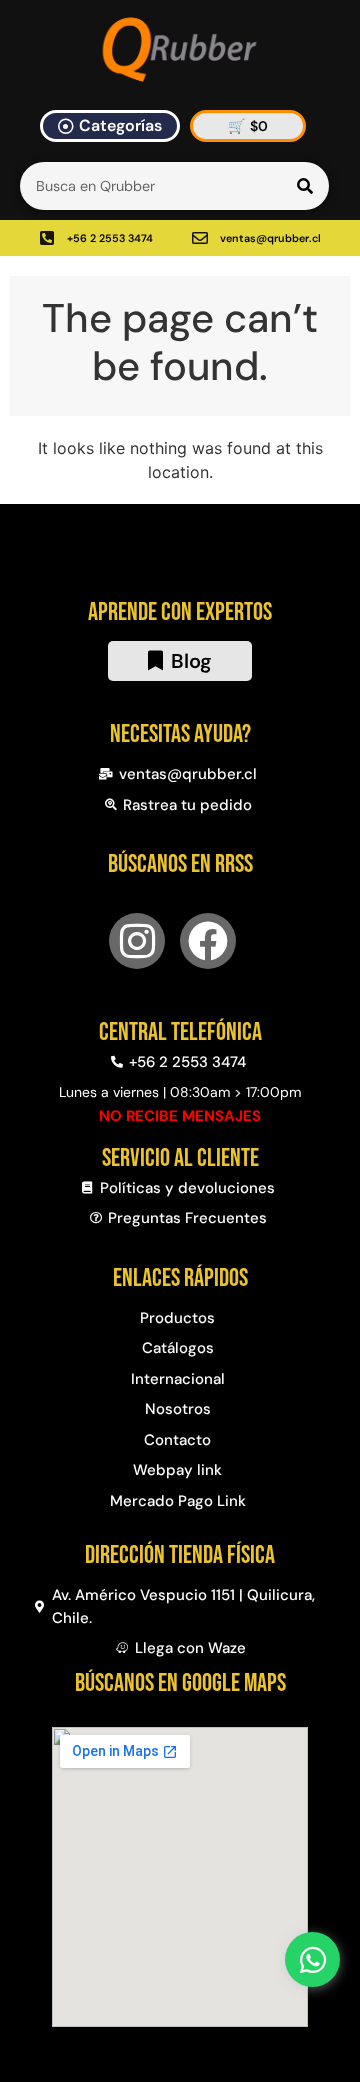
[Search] (305, 186)
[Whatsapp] (312, 1959)
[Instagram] (137, 941)
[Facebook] (208, 941)
